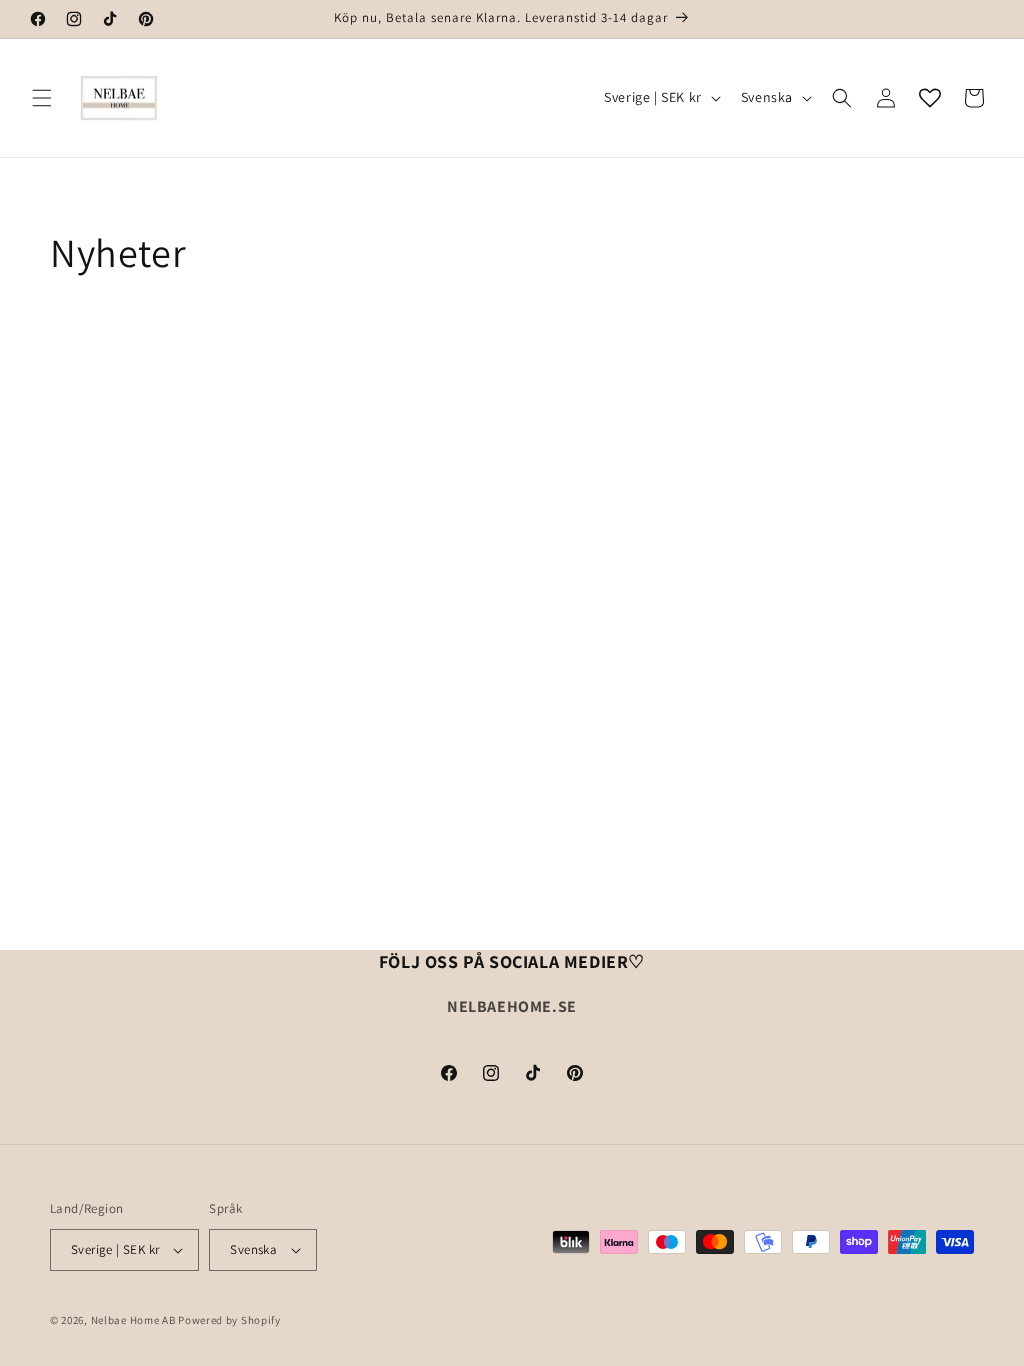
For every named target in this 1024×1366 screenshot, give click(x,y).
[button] (42, 98)
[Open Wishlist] (930, 98)
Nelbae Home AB (133, 1320)
